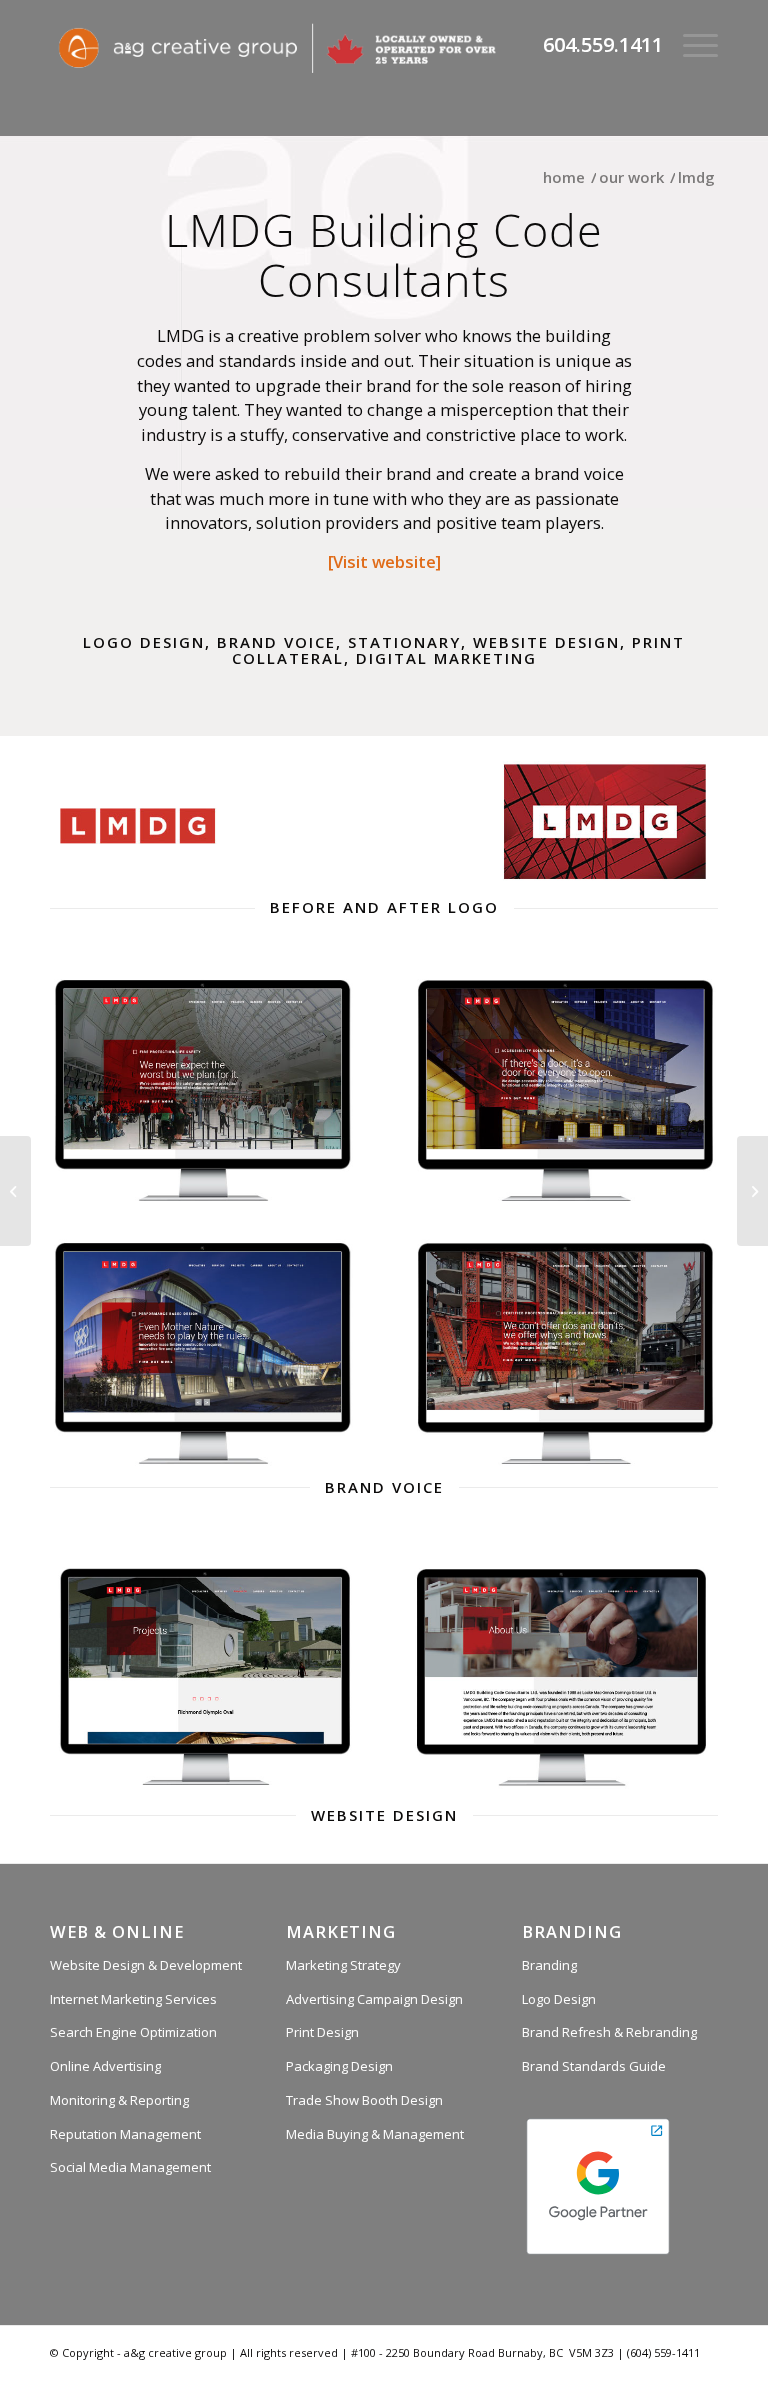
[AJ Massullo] (15, 1191)
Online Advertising (105, 2066)
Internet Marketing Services (133, 1999)
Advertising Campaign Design (374, 1999)
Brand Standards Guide (594, 2066)
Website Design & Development (146, 1965)
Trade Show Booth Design (364, 2100)
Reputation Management (125, 2134)
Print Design (322, 2032)
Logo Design (559, 1999)
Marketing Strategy (343, 1965)
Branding (549, 1965)
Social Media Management (130, 2167)
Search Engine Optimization (133, 2032)
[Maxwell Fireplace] (752, 1191)
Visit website (384, 561)
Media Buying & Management (375, 2134)
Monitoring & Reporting (119, 2100)
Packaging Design (339, 2066)
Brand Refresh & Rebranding (609, 2032)
